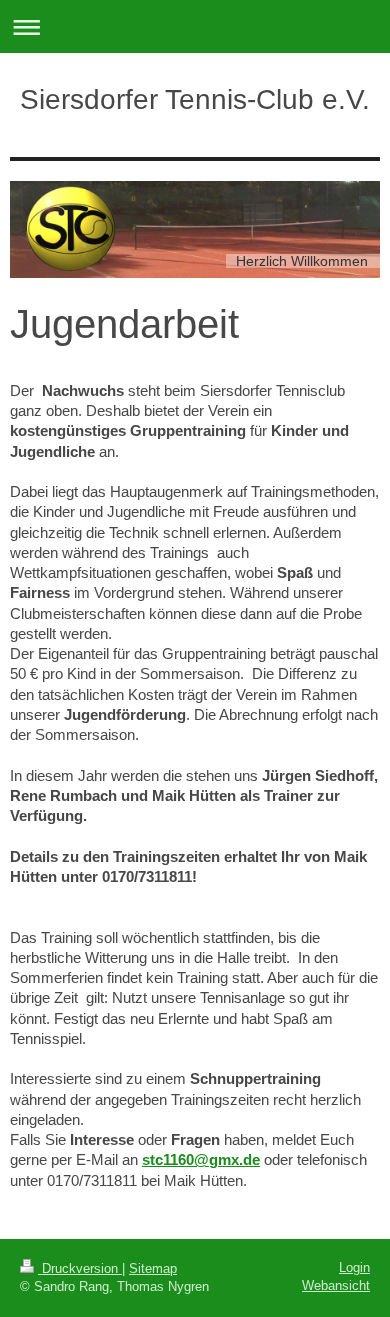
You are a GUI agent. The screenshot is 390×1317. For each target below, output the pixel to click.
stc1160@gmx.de (201, 1159)
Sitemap (153, 1268)
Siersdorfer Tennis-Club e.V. (195, 99)
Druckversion (80, 1268)
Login (354, 1267)
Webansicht (336, 1285)
